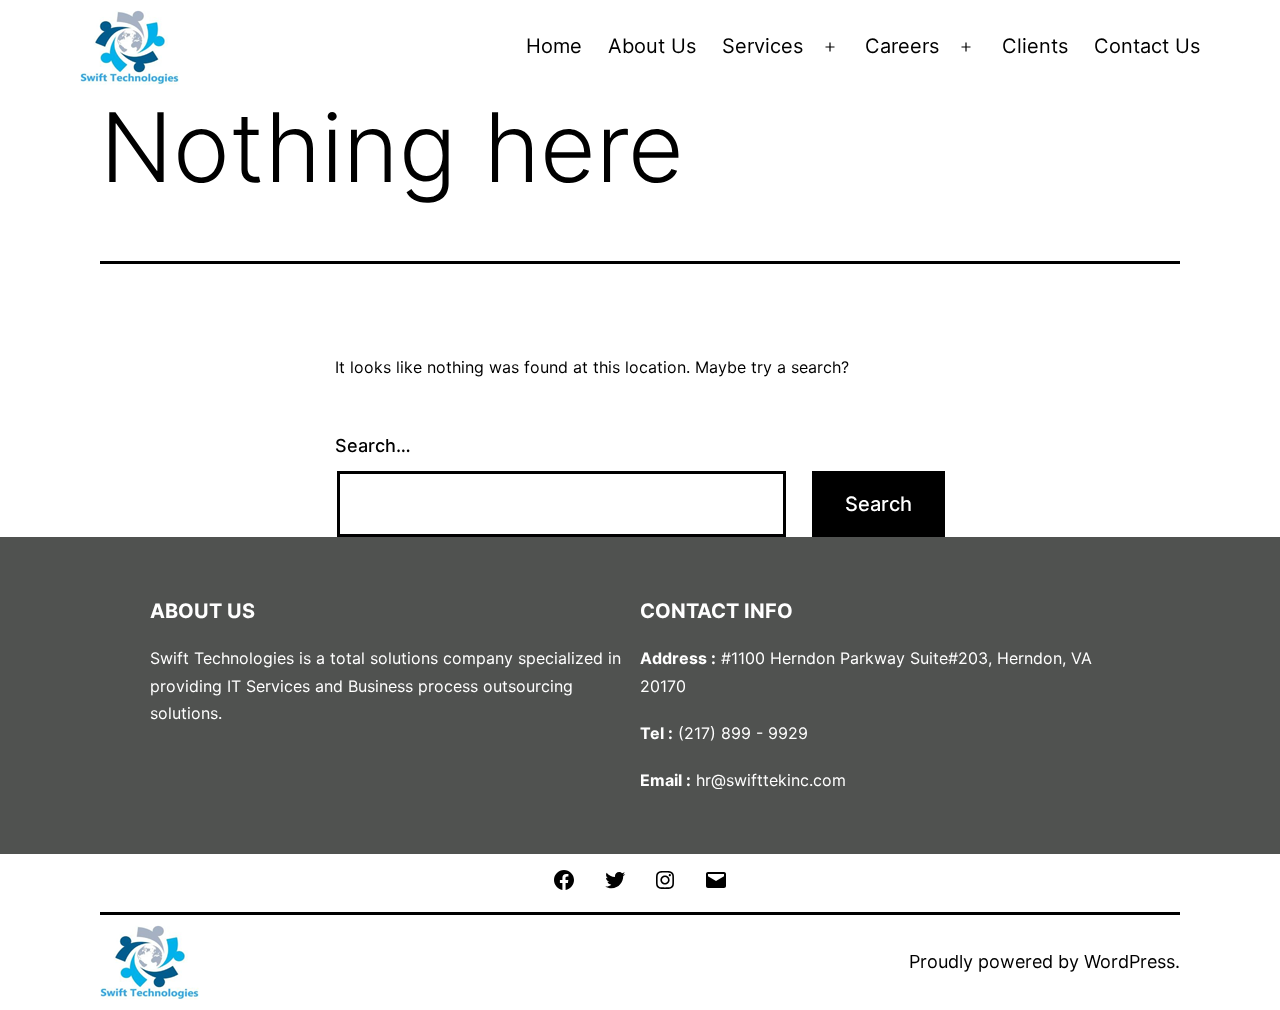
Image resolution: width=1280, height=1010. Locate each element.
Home (554, 46)
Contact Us (1147, 46)
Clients (1035, 46)
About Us (652, 46)
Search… (373, 445)
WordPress (1129, 961)
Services (762, 46)
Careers (902, 46)
